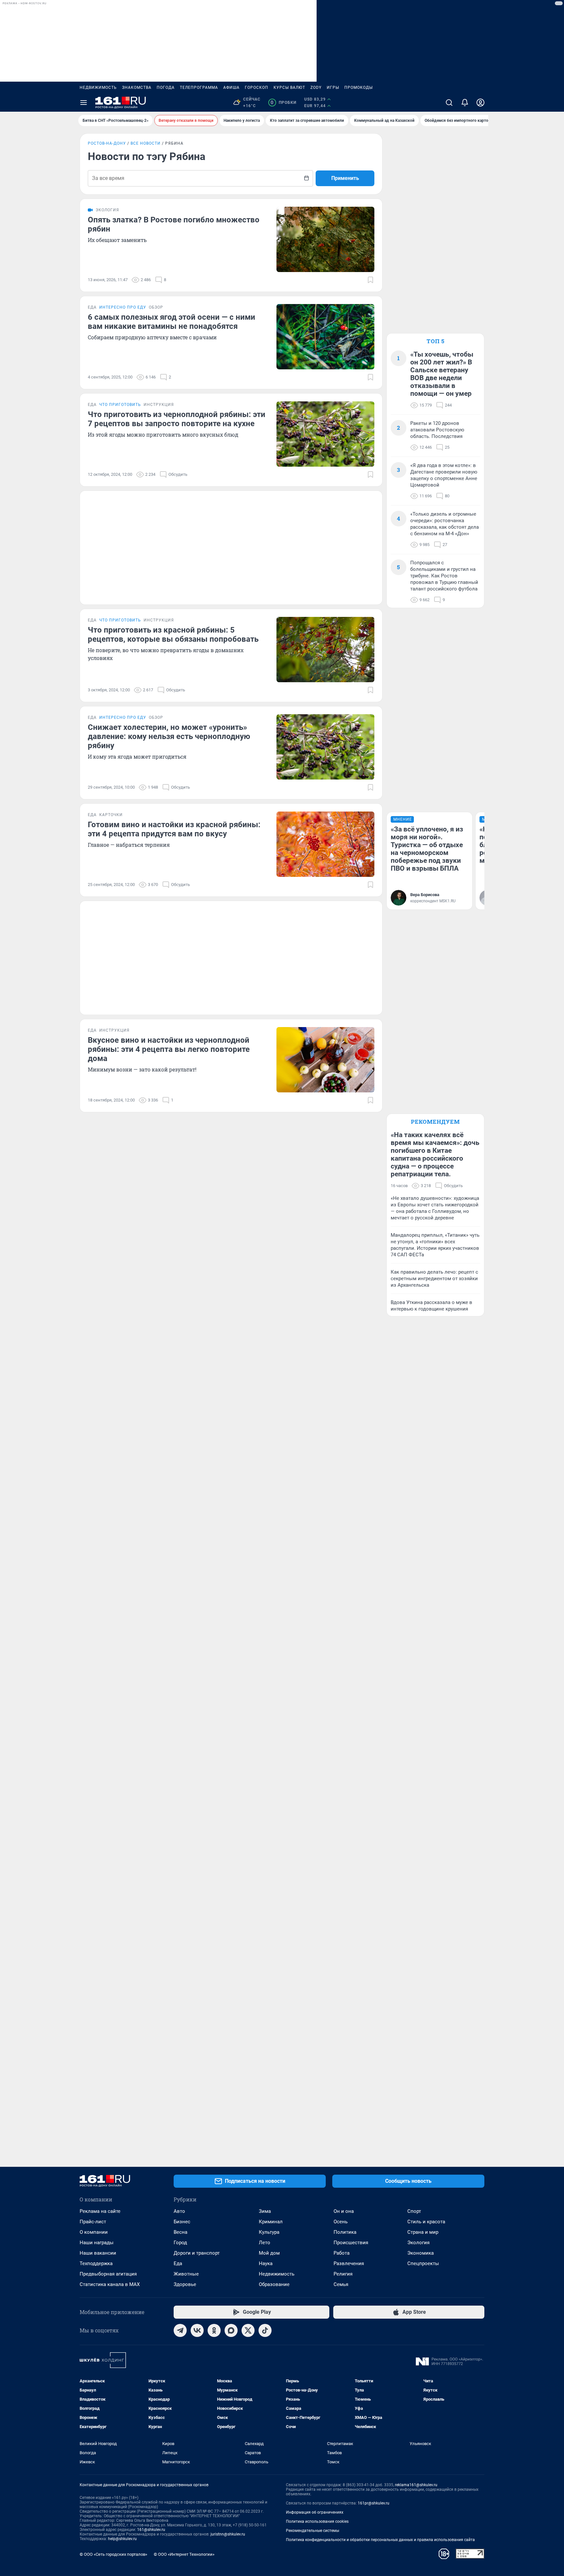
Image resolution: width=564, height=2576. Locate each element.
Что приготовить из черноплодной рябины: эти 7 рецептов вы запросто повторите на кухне (177, 419)
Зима (265, 2211)
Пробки (283, 103)
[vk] (197, 2330)
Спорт (414, 2211)
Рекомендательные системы (313, 2531)
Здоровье (185, 2284)
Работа (342, 2253)
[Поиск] (449, 103)
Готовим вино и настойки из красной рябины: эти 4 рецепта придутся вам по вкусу (174, 829)
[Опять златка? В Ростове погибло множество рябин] (325, 239)
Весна (180, 2232)
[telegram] (180, 2330)
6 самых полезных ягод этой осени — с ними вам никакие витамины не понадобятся (172, 322)
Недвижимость (98, 88)
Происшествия (351, 2243)
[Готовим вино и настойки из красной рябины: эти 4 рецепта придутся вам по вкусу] (325, 844)
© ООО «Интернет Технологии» (184, 2554)
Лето (265, 2243)
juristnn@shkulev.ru (228, 2534)
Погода (166, 88)
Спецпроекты (423, 2263)
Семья (341, 2284)
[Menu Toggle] (84, 103)
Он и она (344, 2211)
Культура (269, 2232)
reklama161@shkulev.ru (416, 2485)
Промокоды (359, 88)
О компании (94, 2232)
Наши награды (97, 2243)
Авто (179, 2211)
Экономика (421, 2253)
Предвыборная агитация (108, 2274)
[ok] (214, 2330)
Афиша (231, 88)
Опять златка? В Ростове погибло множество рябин (174, 224)
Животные (186, 2274)
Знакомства (137, 88)
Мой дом (269, 2253)
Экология (418, 2243)
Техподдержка (96, 2263)
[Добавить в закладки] (370, 280)
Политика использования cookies (317, 2521)
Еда (178, 2263)
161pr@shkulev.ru (374, 2503)
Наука (266, 2263)
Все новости (146, 143)
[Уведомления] (465, 103)
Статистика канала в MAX (110, 2284)
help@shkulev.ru (122, 2539)
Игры (333, 88)
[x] (248, 2330)
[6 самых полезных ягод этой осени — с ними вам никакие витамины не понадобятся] (325, 337)
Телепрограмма (199, 88)
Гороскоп (257, 88)
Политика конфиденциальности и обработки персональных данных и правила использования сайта (380, 2540)
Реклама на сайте (100, 2211)
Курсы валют (289, 88)
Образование (274, 2284)
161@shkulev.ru (151, 2530)
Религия (343, 2274)
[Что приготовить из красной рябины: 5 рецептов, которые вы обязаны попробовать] (325, 650)
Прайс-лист (93, 2222)
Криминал (271, 2222)
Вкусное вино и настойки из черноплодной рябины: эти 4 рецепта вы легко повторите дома (169, 1049)
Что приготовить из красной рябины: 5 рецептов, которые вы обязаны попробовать (173, 635)
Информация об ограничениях (315, 2512)
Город (180, 2243)
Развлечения (349, 2263)
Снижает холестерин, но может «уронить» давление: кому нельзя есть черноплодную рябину (169, 736)
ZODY (316, 88)
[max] (231, 2330)
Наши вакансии (98, 2253)
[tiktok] (265, 2330)
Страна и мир (423, 2232)
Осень (341, 2222)
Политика (345, 2232)
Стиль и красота (426, 2222)
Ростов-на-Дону (107, 143)
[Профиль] (480, 103)
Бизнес (182, 2222)
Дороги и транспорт (197, 2253)
